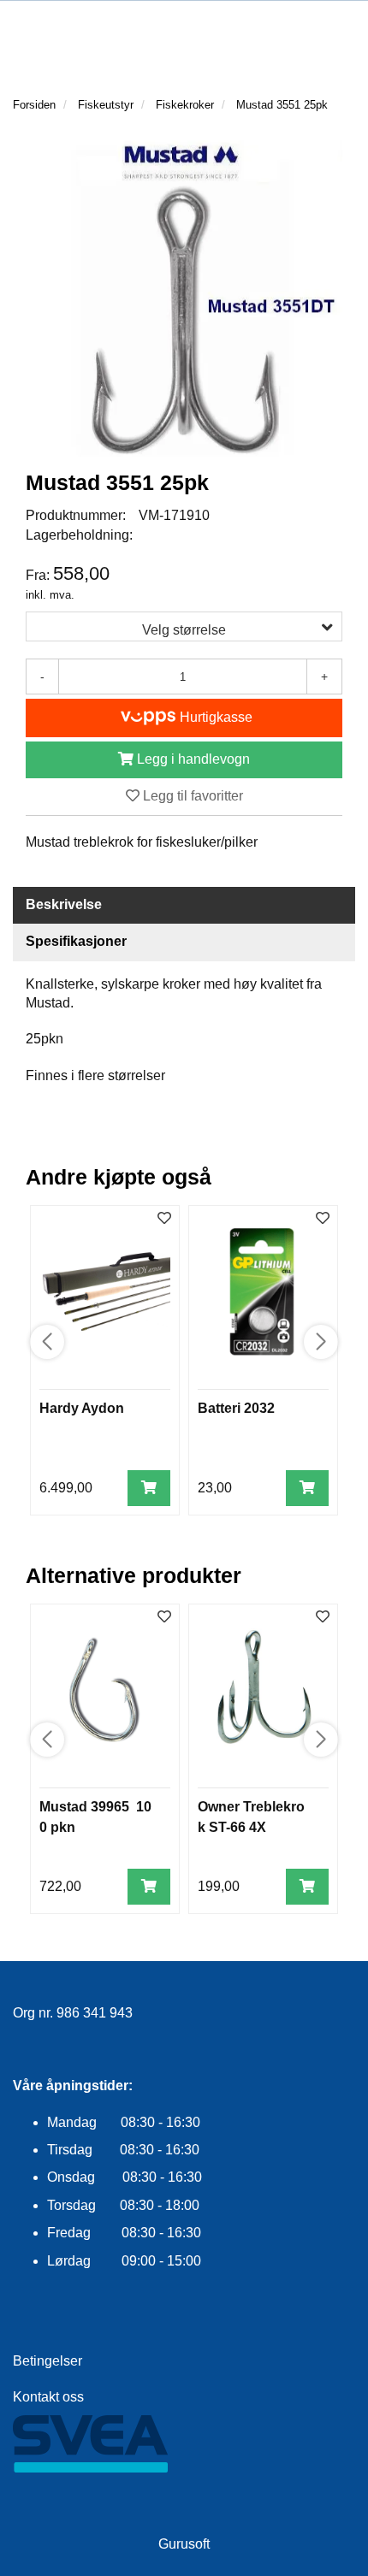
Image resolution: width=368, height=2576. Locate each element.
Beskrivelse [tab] (64, 904)
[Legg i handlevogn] (149, 1489)
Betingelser (47, 2361)
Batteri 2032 (236, 1408)
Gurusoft (184, 2544)
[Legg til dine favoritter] (164, 1219)
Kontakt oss (48, 2397)
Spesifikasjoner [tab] (76, 941)
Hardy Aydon (82, 1408)
